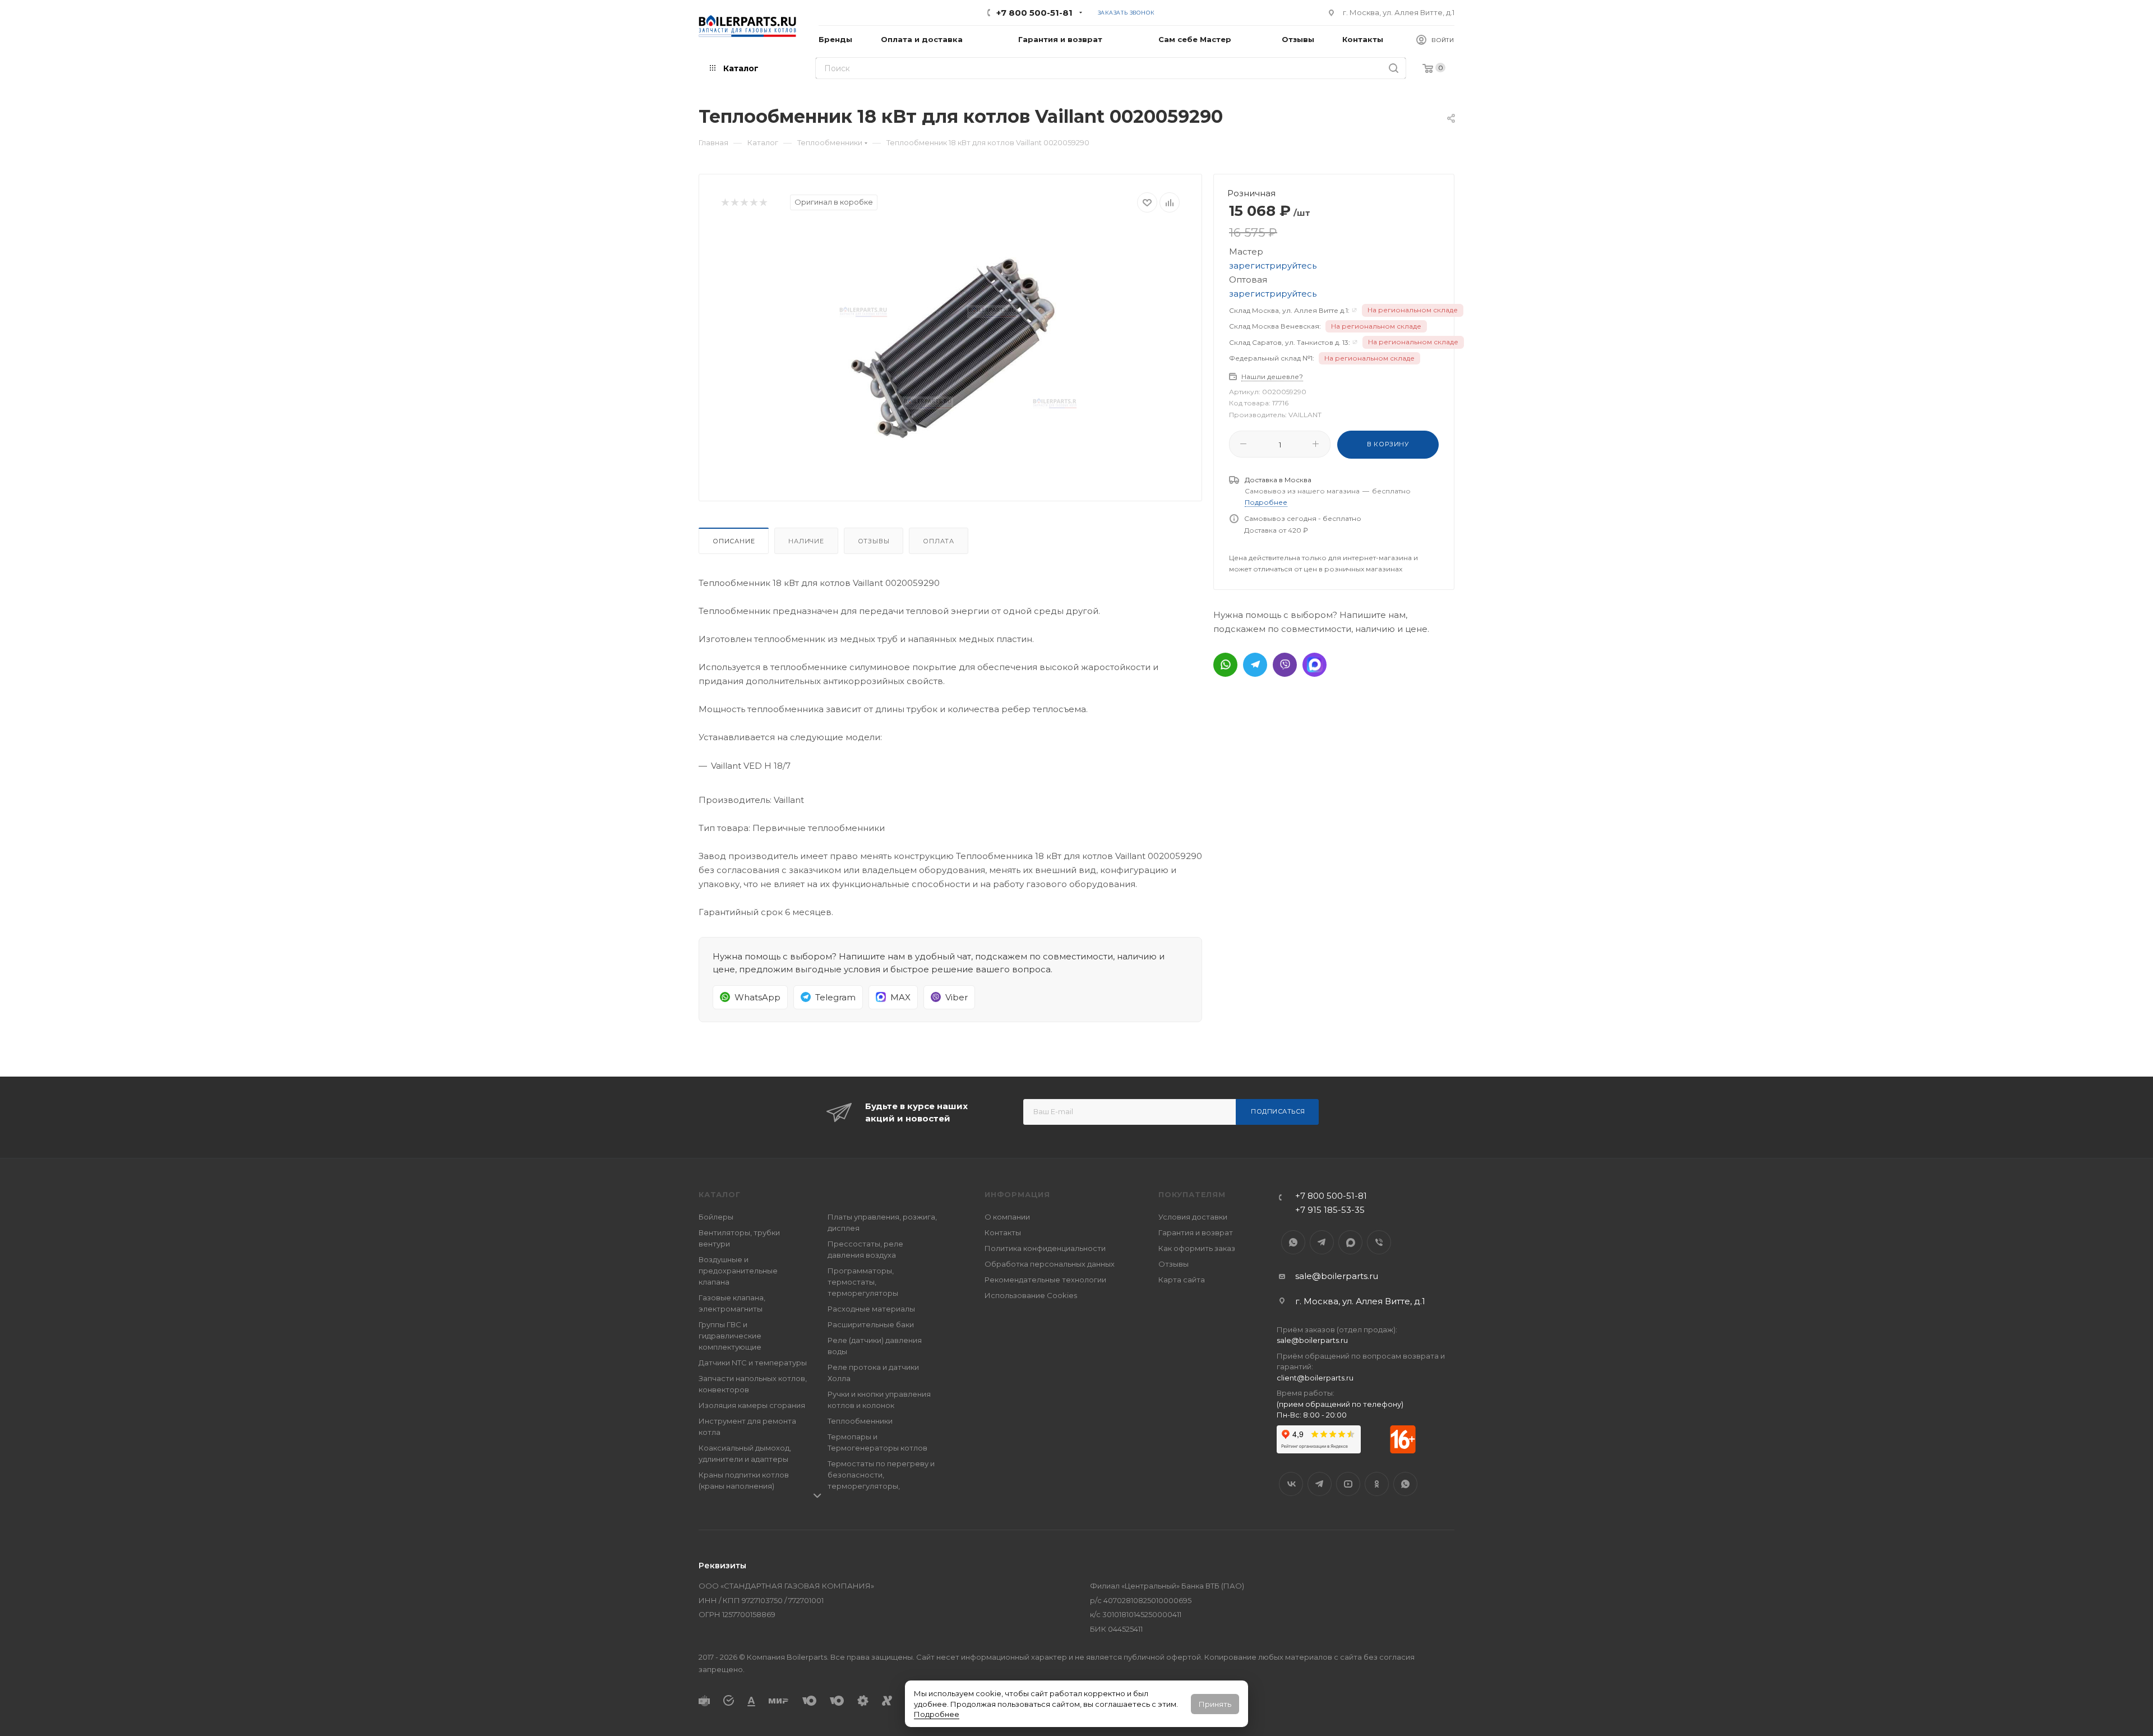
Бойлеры (716, 1217)
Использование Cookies (1031, 1295)
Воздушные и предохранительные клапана (738, 1271)
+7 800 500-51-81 (1034, 13)
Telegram (1322, 1242)
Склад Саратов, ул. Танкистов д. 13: (1290, 342)
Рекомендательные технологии (1045, 1280)
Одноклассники (1377, 1484)
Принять (1215, 1704)
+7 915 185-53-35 (1330, 1210)
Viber (1379, 1242)
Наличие (806, 541)
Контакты (1003, 1232)
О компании (1007, 1217)
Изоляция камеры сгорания (752, 1405)
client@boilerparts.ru (1315, 1378)
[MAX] (1315, 665)
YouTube (1348, 1484)
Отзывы (874, 541)
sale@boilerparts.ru (1337, 1276)
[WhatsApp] (1225, 665)
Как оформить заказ (1197, 1248)
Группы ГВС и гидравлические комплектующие (730, 1336)
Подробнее (937, 1714)
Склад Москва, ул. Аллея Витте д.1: (1289, 310)
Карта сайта (1182, 1280)
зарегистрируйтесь (1273, 266)
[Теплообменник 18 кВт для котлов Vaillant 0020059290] (950, 353)
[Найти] (1394, 68)
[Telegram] (1255, 665)
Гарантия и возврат (1196, 1232)
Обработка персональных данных (1050, 1264)
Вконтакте (1291, 1484)
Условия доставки (1193, 1217)
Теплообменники (860, 1421)
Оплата (939, 541)
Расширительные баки (871, 1324)
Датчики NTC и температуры (753, 1363)
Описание (734, 541)
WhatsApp (1293, 1242)
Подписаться (1278, 1111)
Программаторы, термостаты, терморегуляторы (863, 1282)
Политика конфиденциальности (1045, 1248)
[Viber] (1285, 665)
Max (1350, 1242)
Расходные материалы (871, 1309)
